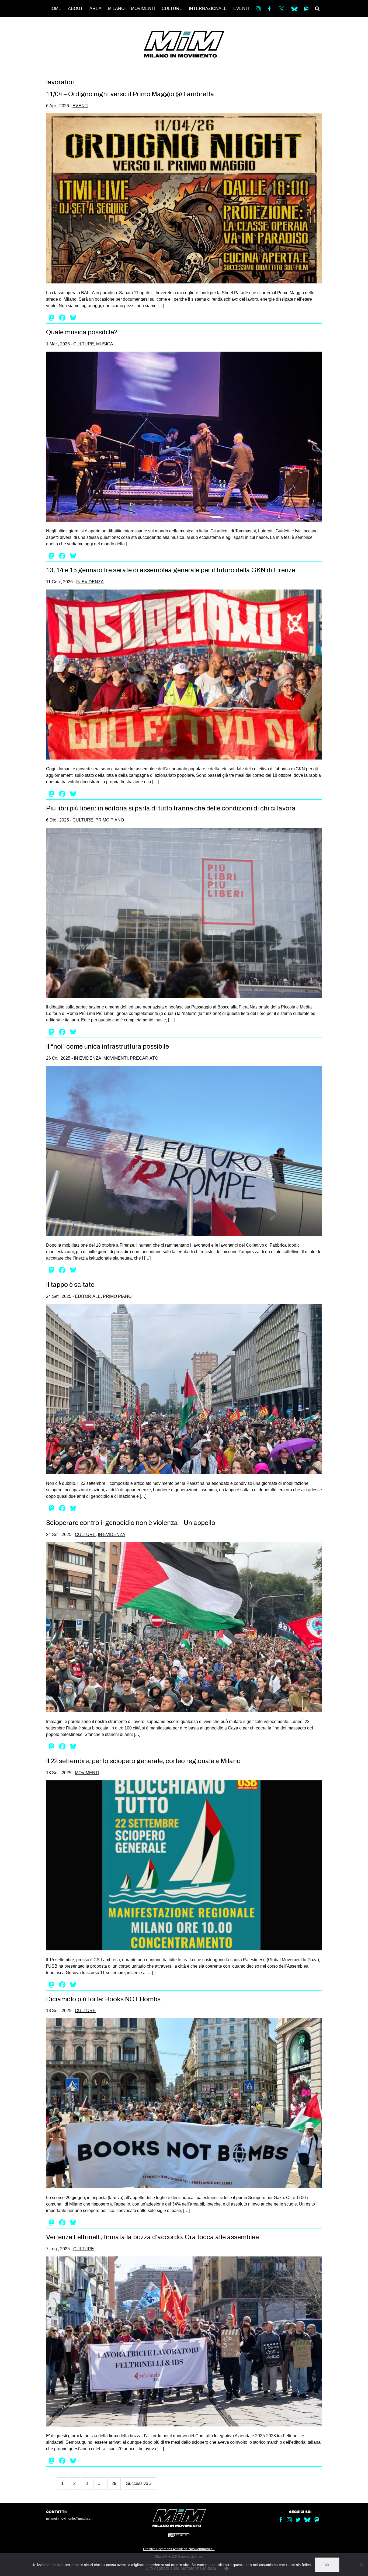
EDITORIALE (88, 1296)
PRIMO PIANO (110, 820)
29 (114, 2483)
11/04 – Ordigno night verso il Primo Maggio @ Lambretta (130, 94)
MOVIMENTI (143, 8)
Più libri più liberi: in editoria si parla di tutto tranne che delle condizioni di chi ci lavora (171, 808)
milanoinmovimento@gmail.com (70, 2519)
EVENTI (241, 8)
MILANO (116, 8)
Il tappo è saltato (70, 1285)
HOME (55, 8)
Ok (327, 2565)
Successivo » (139, 2483)
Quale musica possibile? (82, 332)
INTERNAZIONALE (208, 8)
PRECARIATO (144, 1058)
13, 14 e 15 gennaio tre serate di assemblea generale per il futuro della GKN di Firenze (171, 570)
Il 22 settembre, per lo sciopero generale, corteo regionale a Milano (143, 1761)
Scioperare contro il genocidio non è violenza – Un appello (131, 1523)
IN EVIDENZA (90, 582)
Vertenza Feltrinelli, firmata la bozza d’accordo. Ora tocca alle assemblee (152, 2237)
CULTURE (172, 8)
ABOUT (75, 8)
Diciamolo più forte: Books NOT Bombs (103, 1999)
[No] (361, 2565)
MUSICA (105, 344)
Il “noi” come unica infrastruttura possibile (107, 1046)
